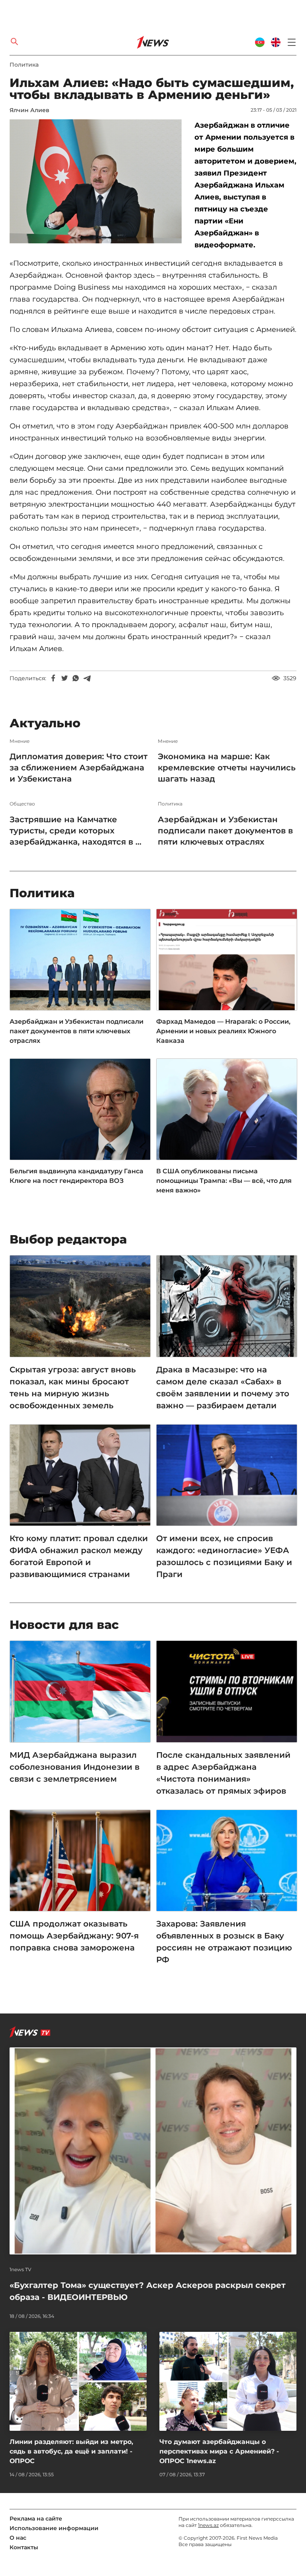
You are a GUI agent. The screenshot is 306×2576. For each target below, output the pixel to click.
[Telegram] (87, 678)
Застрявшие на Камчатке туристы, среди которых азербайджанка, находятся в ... (76, 831)
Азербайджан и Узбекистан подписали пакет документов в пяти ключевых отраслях (225, 831)
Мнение (20, 741)
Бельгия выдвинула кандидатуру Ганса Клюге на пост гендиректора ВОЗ (76, 1176)
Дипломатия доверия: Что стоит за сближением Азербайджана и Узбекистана (78, 768)
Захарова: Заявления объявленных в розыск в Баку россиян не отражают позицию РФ (224, 1942)
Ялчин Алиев (29, 110)
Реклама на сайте (36, 2519)
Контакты (24, 2547)
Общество (22, 804)
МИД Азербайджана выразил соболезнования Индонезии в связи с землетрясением (75, 1767)
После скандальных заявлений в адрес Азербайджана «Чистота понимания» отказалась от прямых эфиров (223, 1773)
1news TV (21, 2270)
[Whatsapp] (76, 678)
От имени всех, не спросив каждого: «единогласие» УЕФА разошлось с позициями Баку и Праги (224, 1556)
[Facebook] (53, 678)
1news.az (208, 2525)
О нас (18, 2538)
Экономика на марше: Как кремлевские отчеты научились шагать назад (227, 768)
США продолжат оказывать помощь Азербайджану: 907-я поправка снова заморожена (74, 1936)
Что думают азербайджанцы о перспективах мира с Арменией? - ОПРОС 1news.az (219, 2451)
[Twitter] (65, 678)
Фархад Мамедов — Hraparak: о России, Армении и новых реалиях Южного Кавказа (223, 1031)
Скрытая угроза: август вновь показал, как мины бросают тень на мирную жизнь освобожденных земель (73, 1388)
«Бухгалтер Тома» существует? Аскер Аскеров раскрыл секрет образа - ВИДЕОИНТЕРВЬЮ (148, 2291)
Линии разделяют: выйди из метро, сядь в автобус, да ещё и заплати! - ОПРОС (71, 2451)
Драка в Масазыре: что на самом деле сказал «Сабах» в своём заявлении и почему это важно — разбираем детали (223, 1388)
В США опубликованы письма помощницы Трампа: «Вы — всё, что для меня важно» (224, 1181)
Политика (24, 65)
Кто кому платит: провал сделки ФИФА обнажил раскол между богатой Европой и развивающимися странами (79, 1556)
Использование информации (54, 2528)
